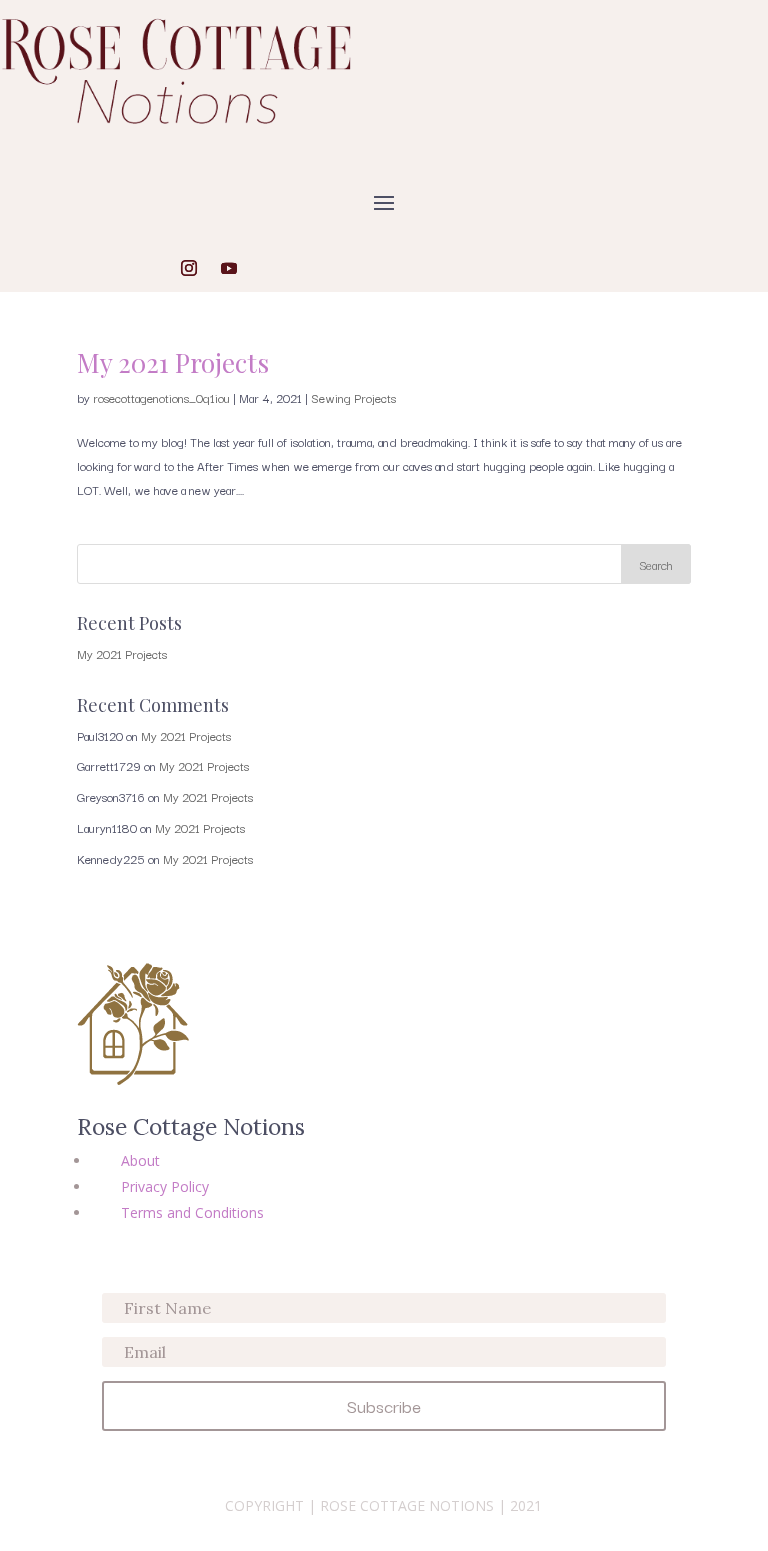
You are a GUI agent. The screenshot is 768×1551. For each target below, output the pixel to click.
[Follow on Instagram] (189, 268)
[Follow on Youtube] (229, 268)
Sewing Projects (353, 397)
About (140, 1160)
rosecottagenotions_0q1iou (161, 397)
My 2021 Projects (173, 362)
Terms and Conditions (192, 1212)
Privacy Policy (165, 1186)
